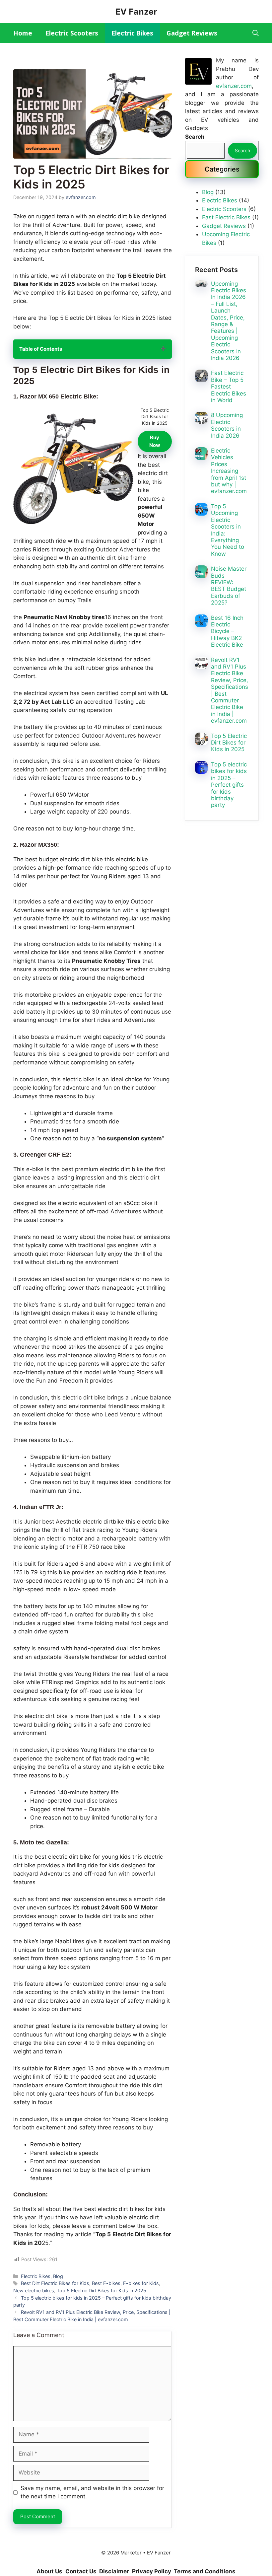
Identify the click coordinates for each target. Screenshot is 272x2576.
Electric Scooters (72, 33)
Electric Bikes (132, 33)
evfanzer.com (234, 86)
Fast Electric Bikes (226, 217)
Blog (58, 2276)
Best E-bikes (106, 2283)
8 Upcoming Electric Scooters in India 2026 (227, 425)
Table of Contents (41, 349)
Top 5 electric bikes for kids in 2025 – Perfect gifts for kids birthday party (229, 785)
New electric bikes (34, 2290)
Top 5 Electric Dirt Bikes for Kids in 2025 (102, 2290)
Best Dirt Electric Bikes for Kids (55, 2283)
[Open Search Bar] (256, 33)
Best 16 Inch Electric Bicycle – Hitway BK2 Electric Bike (227, 631)
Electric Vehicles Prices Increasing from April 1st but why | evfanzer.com (229, 471)
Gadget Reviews (192, 33)
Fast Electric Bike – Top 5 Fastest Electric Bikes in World (229, 387)
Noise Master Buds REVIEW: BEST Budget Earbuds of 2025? (229, 586)
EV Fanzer (136, 12)
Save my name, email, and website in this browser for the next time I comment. (92, 2492)
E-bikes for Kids (141, 2283)
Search (242, 150)
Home (23, 33)
